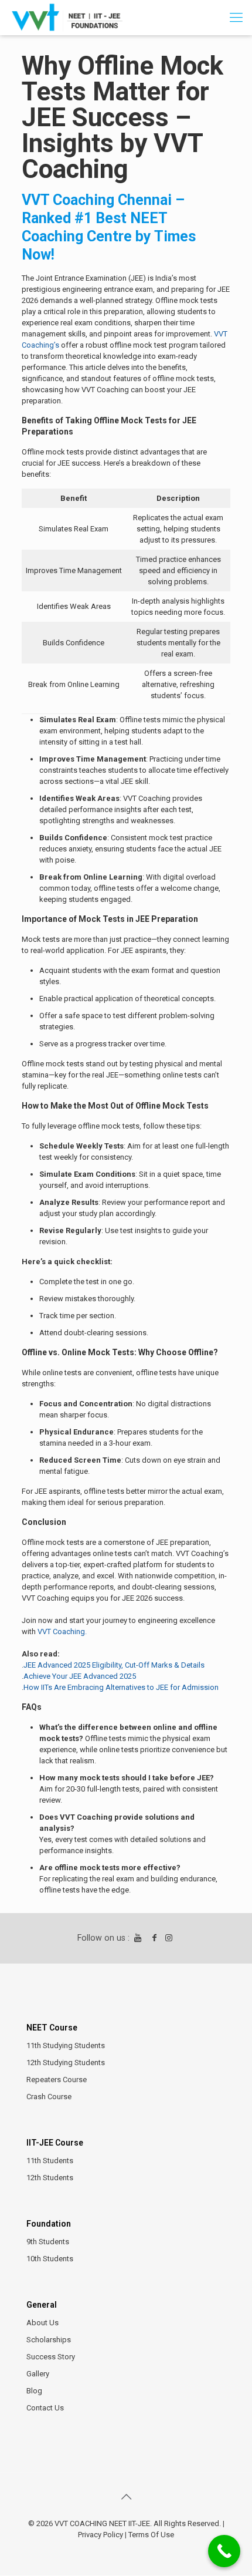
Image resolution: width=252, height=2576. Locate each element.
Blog (34, 2391)
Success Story (51, 2357)
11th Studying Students (66, 2045)
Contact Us (45, 2408)
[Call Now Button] (224, 2551)
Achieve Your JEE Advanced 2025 (80, 1676)
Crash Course (49, 2097)
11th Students (50, 2161)
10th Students (50, 2259)
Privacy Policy (101, 2535)
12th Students (50, 2178)
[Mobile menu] (236, 18)
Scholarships (49, 2340)
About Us (42, 2323)
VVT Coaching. (62, 1632)
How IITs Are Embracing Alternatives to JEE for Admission (121, 1687)
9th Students (48, 2242)
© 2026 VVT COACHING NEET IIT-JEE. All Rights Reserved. (125, 2523)
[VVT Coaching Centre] (67, 18)
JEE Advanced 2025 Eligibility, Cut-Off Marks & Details (114, 1665)
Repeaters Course (57, 2080)
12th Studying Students (66, 2063)
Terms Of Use (151, 2535)
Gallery (38, 2374)
